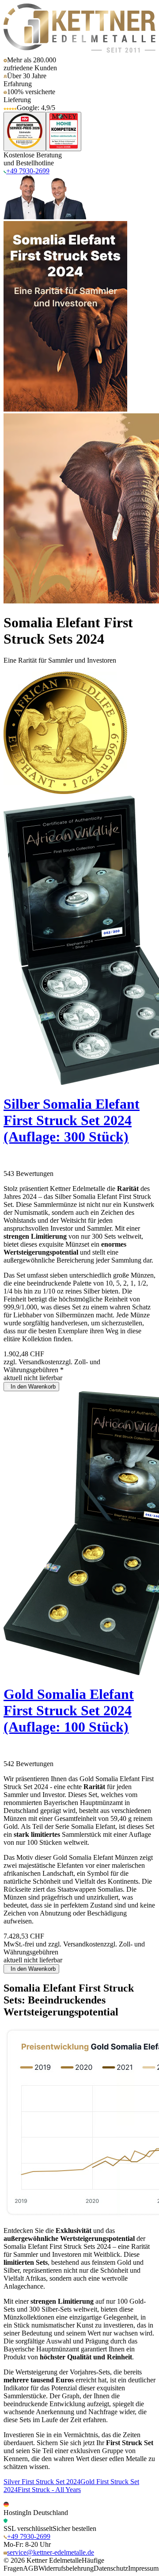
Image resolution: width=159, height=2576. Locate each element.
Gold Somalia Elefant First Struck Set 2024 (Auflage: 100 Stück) (69, 1710)
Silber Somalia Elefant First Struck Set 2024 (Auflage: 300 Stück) (72, 1120)
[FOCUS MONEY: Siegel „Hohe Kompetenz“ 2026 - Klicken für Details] (64, 132)
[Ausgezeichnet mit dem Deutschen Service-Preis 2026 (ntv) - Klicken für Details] (25, 132)
